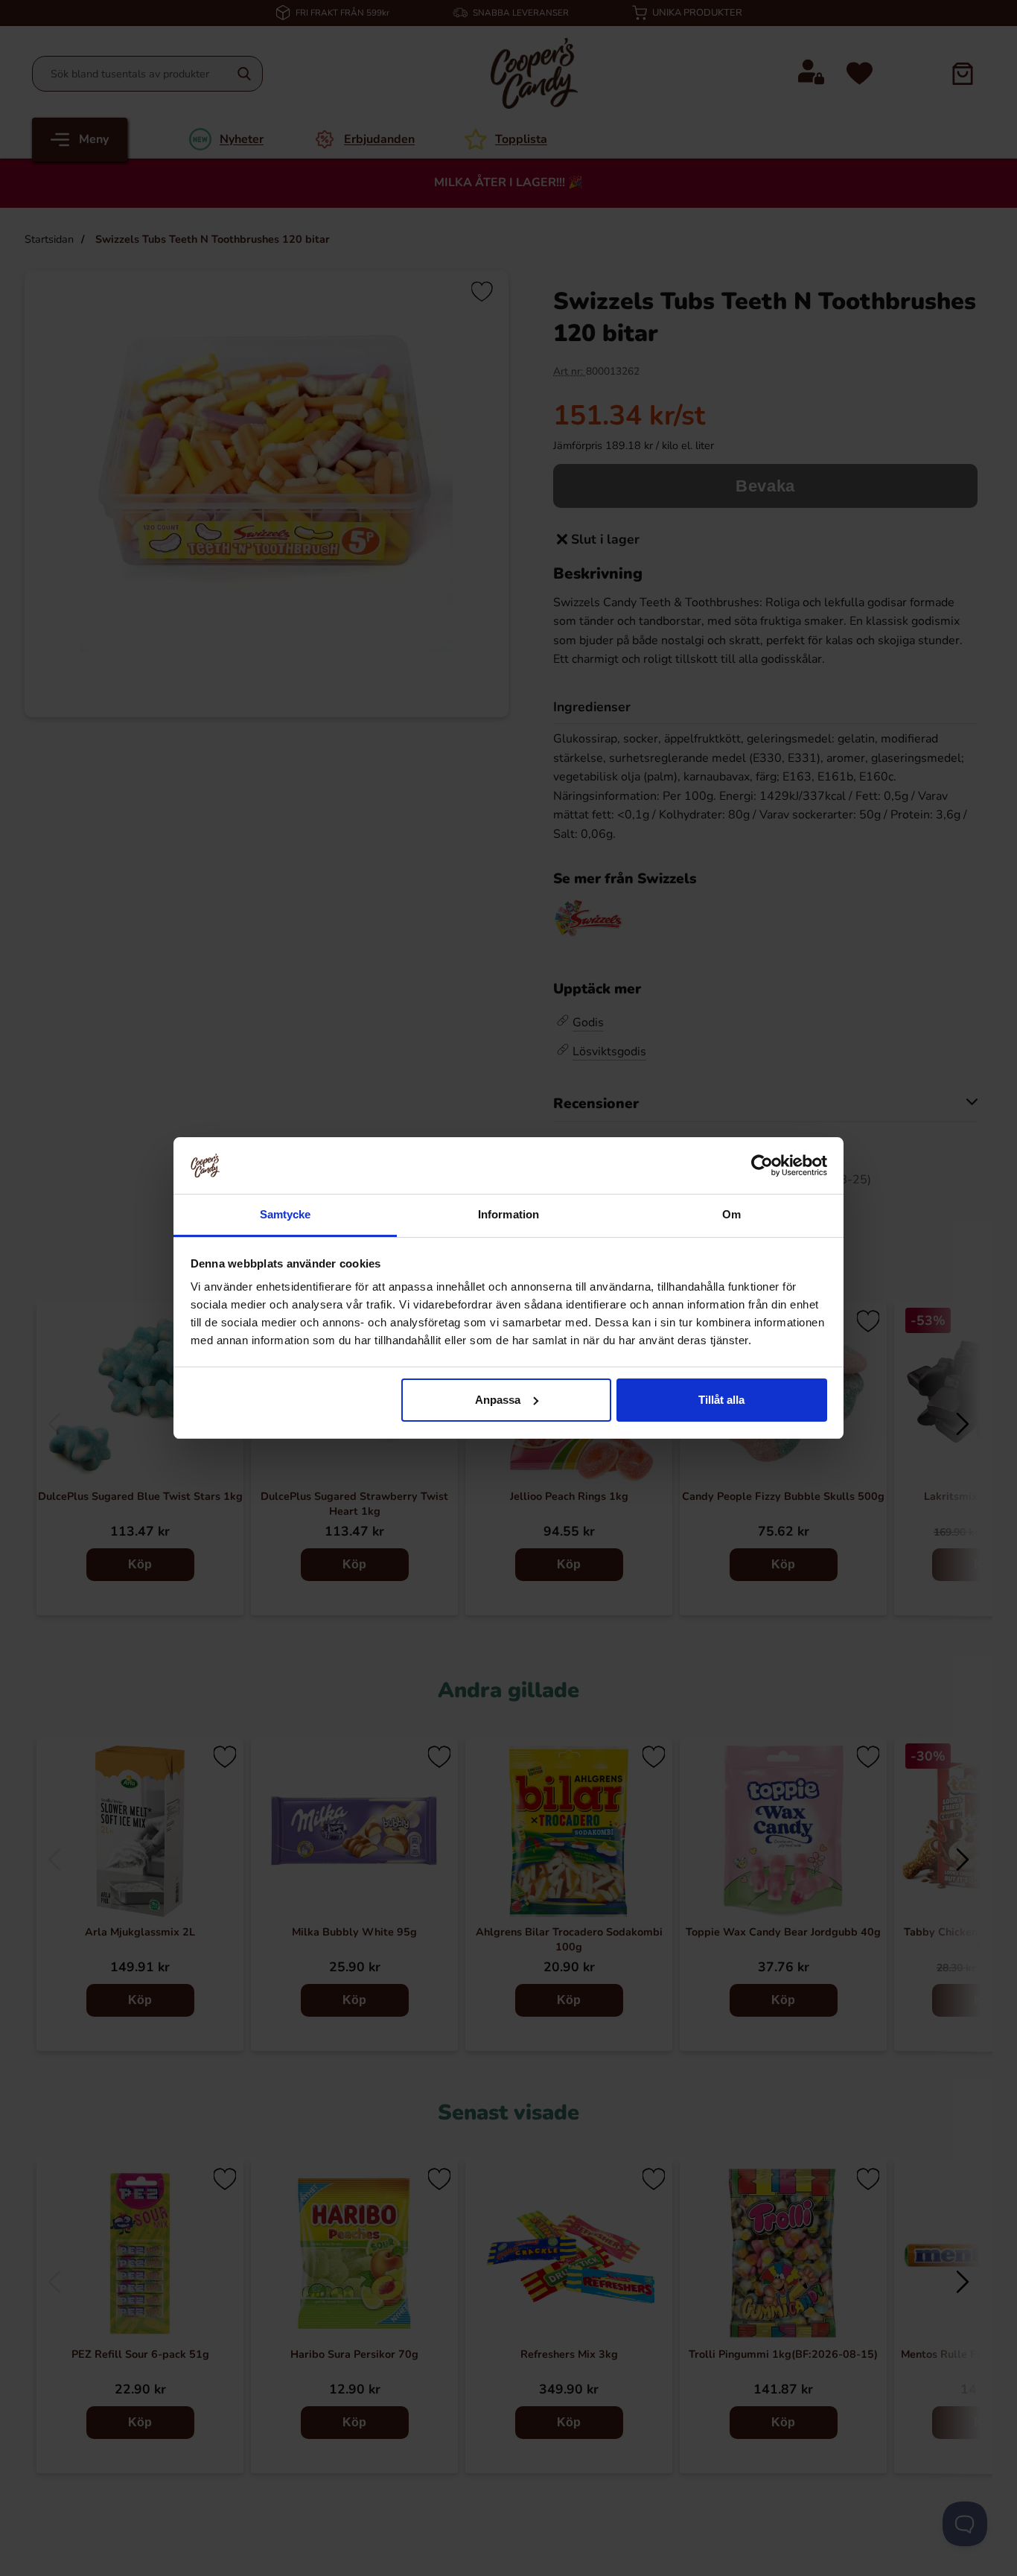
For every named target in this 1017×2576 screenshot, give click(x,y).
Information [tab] (508, 1214)
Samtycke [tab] (286, 1214)
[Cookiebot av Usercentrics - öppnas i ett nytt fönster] (762, 1165)
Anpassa (498, 1400)
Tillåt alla (721, 1400)
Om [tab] (731, 1214)
